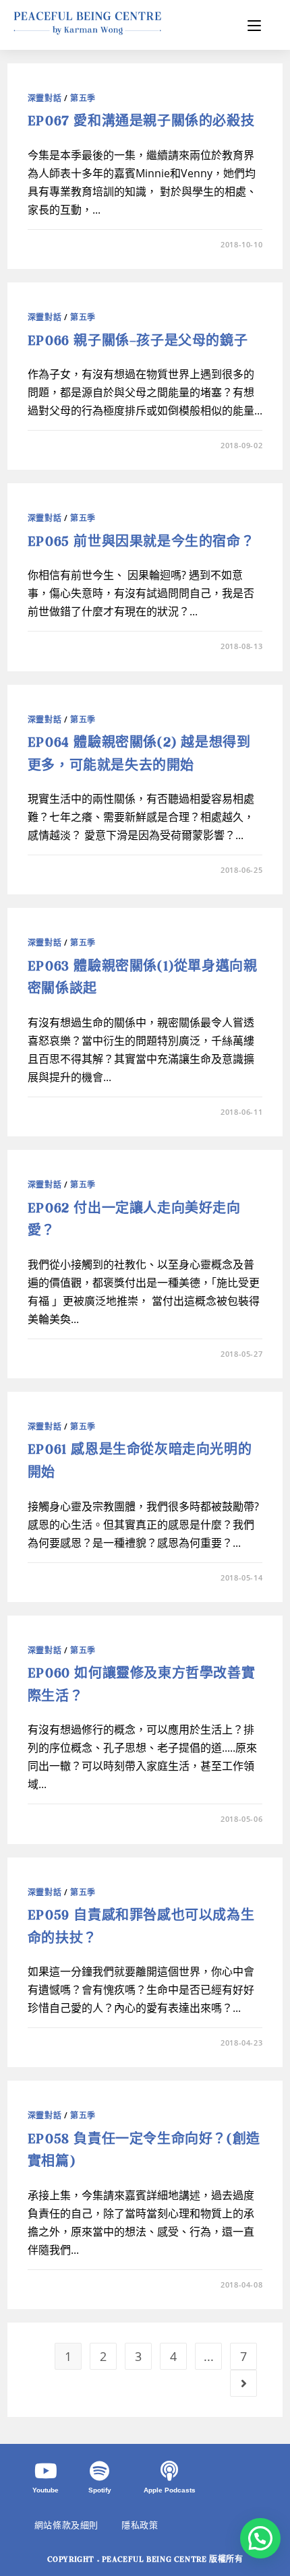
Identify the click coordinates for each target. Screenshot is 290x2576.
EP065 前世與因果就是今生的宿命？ (141, 542)
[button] (260, 2538)
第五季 (83, 98)
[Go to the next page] (243, 2383)
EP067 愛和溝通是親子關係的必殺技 (141, 122)
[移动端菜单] (254, 25)
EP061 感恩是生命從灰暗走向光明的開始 (140, 1462)
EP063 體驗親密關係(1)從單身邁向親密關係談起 (143, 978)
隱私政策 (140, 2525)
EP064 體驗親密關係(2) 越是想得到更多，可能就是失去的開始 (139, 755)
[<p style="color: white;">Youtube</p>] (46, 2471)
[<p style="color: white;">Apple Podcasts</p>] (169, 2471)
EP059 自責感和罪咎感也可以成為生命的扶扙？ (141, 1927)
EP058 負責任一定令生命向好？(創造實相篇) (144, 2151)
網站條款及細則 (66, 2525)
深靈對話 (45, 98)
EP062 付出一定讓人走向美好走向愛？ (134, 1220)
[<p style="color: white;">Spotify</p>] (100, 2471)
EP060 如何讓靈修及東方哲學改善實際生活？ (141, 1685)
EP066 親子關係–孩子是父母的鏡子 (138, 341)
